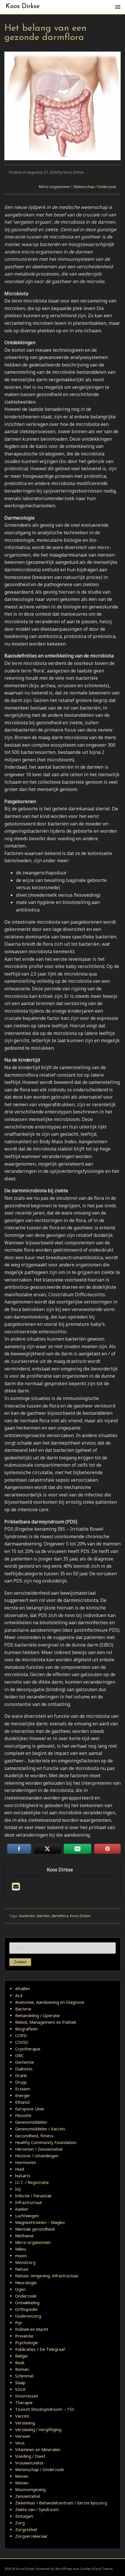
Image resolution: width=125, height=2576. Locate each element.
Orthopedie (26, 2309)
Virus (20, 2443)
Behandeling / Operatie (37, 2016)
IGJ (18, 2189)
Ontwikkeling (27, 2303)
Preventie (24, 2336)
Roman (22, 2369)
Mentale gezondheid (35, 2229)
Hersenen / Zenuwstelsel (39, 2149)
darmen (43, 1916)
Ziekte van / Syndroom (37, 2510)
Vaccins (22, 2416)
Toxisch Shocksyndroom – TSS (45, 2409)
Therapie (24, 2403)
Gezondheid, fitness (34, 2136)
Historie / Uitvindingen (37, 2156)
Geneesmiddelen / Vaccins (40, 2129)
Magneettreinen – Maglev (40, 2222)
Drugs (21, 2082)
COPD (21, 2036)
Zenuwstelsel (28, 2496)
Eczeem (23, 2089)
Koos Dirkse (23, 7)
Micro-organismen (55, 187)
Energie (22, 2095)
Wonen (22, 2476)
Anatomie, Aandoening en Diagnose (50, 2002)
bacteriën (27, 1916)
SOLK (20, 2389)
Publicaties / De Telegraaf (40, 2349)
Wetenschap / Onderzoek (95, 187)
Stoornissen (27, 2396)
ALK (19, 1996)
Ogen (20, 2289)
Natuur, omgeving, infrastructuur (47, 2276)
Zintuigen (24, 2516)
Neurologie (26, 2283)
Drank (21, 2075)
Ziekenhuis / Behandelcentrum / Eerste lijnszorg (61, 2503)
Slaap (20, 2383)
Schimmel (24, 2376)
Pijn (19, 2323)
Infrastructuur (29, 2202)
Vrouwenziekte (29, 2463)
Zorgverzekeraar (31, 2536)
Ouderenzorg (28, 2316)
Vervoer (23, 2436)
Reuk (20, 2363)
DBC (19, 2055)
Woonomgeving (30, 2490)
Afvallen (23, 1989)
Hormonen (26, 2162)
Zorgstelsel (26, 2529)
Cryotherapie (28, 2049)
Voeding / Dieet (30, 2456)
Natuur (22, 2269)
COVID (22, 2042)
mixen (21, 2256)
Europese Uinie (30, 2109)
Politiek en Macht (32, 2329)
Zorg (20, 2523)
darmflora (60, 1916)
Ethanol (22, 2102)
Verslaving (25, 2423)
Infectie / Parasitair (34, 2196)
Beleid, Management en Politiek (46, 2022)
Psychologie (27, 2343)
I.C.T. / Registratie (32, 2182)
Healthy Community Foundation (46, 2142)
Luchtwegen (27, 2216)
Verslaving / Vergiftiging (38, 2430)
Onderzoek (26, 2296)
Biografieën (26, 2029)
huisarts (23, 2176)
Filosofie (23, 2115)
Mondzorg (25, 2262)
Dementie (25, 2062)
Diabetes (24, 2069)
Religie (21, 2356)
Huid (20, 2169)
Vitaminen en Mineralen (38, 2450)
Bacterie (23, 2009)
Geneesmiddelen (31, 2122)
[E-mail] (16, 1888)
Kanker (22, 2209)
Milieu (21, 2249)
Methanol (24, 2236)
